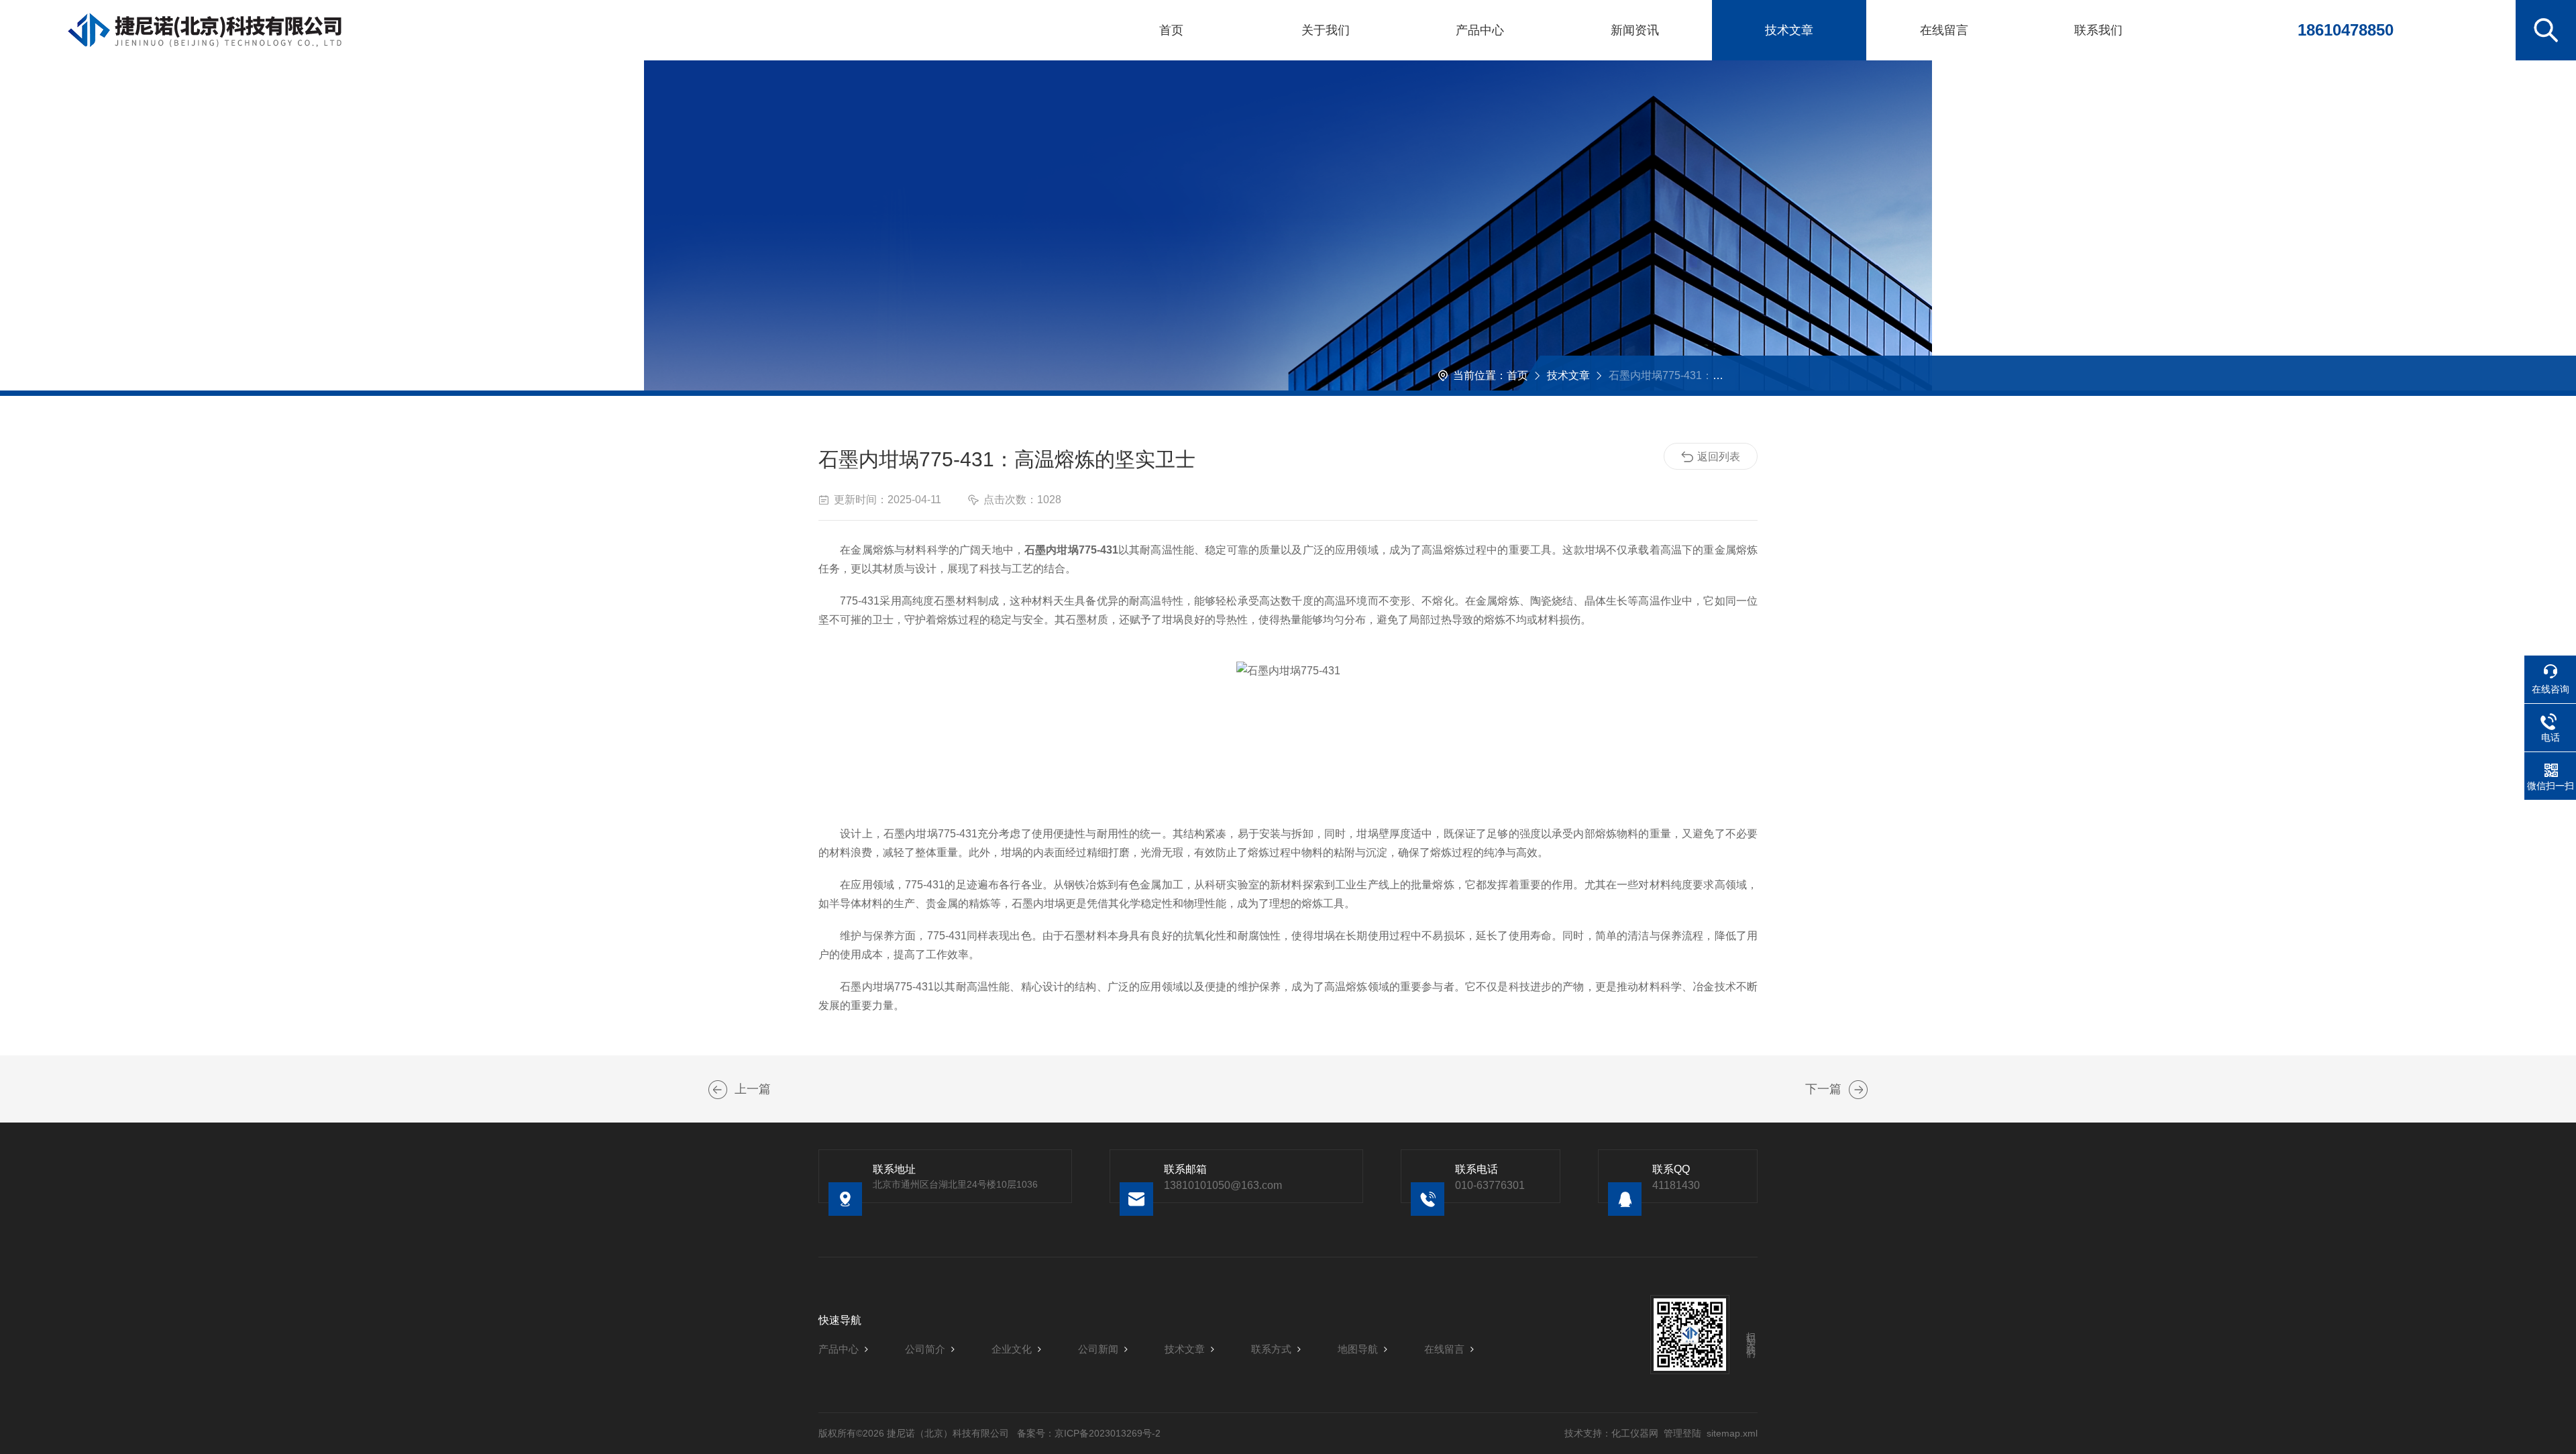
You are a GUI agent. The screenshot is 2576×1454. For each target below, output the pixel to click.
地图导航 (1358, 1349)
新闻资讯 (1635, 30)
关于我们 (1326, 30)
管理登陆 (1682, 1433)
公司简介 (925, 1349)
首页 (1171, 30)
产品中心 (1480, 30)
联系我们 (2098, 30)
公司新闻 (1098, 1349)
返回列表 (1719, 457)
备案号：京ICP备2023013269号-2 (1089, 1433)
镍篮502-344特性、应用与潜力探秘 (718, 1090)
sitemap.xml (1732, 1433)
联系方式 (1271, 1349)
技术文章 (1789, 30)
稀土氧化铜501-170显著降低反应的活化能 (1858, 1090)
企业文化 (1012, 1349)
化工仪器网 (1635, 1433)
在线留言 (1944, 30)
